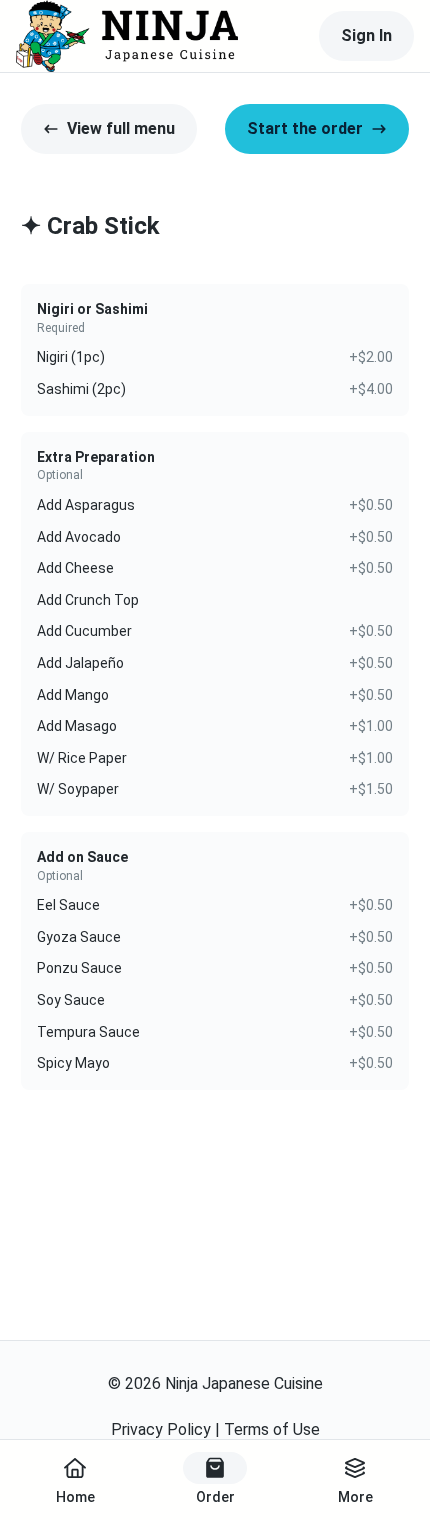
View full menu (121, 128)
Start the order (305, 128)
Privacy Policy (161, 1429)
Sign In (366, 35)
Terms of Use (272, 1429)
